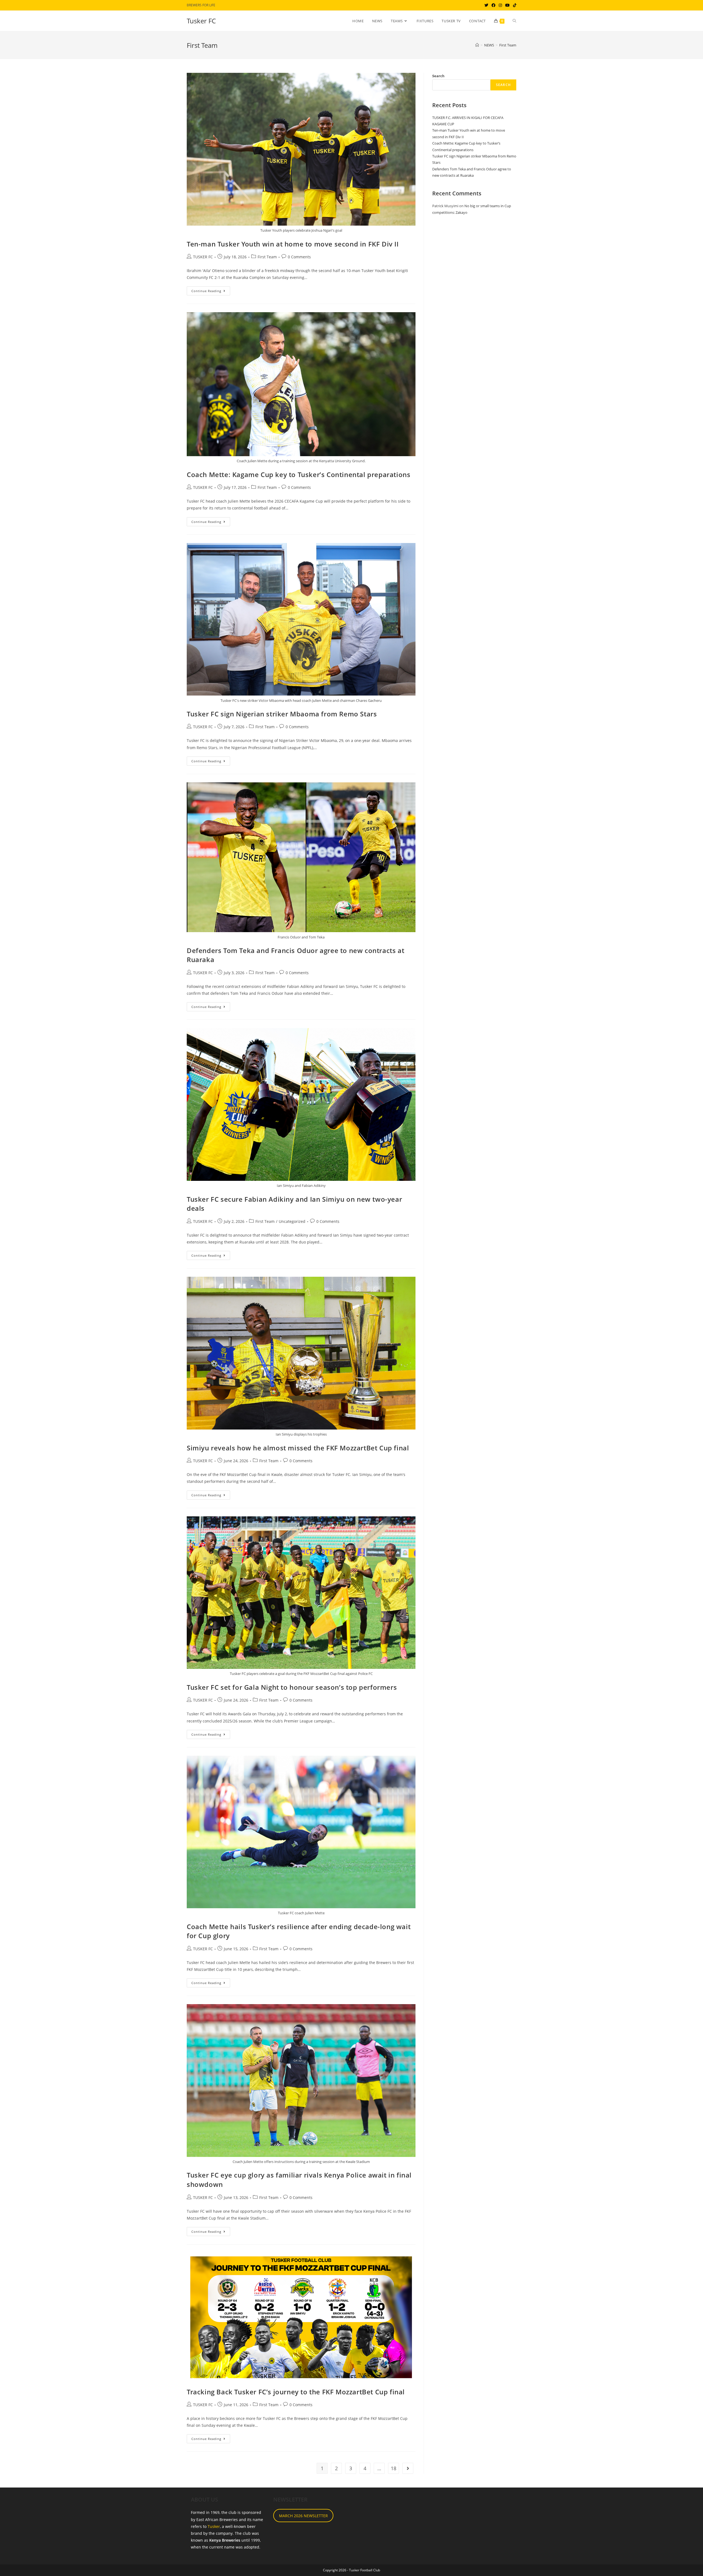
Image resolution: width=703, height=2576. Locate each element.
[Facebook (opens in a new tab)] (493, 5)
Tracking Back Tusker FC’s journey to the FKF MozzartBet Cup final (296, 2392)
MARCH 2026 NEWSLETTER (303, 2516)
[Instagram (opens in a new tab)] (500, 5)
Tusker (214, 2526)
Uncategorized (292, 1221)
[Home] (477, 45)
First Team (508, 45)
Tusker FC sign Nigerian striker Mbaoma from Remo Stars (282, 714)
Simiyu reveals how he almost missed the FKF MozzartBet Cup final (298, 1448)
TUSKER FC (203, 257)
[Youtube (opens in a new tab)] (507, 5)
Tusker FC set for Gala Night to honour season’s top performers (292, 1687)
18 (394, 2468)
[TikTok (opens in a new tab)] (514, 5)
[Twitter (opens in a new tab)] (486, 5)
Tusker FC (201, 21)
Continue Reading (211, 292)
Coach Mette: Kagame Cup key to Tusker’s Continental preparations (299, 474)
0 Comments (299, 257)
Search (438, 76)
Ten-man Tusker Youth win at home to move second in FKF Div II (293, 244)
